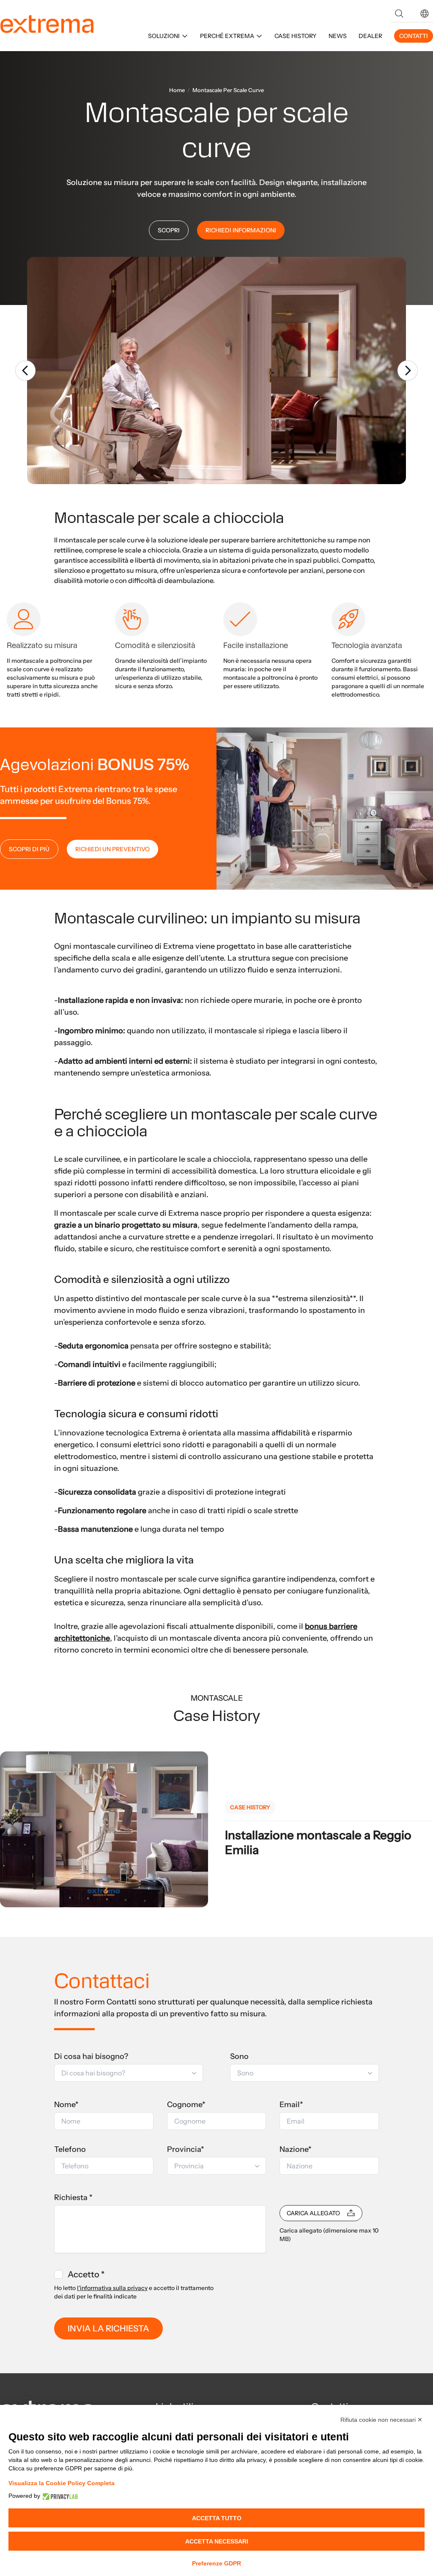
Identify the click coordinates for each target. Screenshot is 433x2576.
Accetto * (86, 2274)
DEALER (370, 36)
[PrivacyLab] (59, 2496)
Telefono (70, 2149)
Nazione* (296, 2149)
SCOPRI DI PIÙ (29, 849)
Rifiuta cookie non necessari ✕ (381, 2420)
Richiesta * (73, 2197)
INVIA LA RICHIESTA (108, 2328)
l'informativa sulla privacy (112, 2288)
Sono (239, 2056)
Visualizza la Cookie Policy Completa (62, 2483)
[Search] (399, 14)
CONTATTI (414, 36)
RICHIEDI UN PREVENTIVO (112, 849)
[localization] (425, 14)
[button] (425, 14)
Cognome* (186, 2105)
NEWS (338, 36)
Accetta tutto (217, 2518)
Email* (291, 2105)
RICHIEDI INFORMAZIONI (241, 230)
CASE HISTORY (296, 36)
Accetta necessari (217, 2541)
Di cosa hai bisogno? (91, 2056)
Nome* (66, 2105)
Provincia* (186, 2149)
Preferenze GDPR (216, 2563)
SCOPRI (169, 230)
